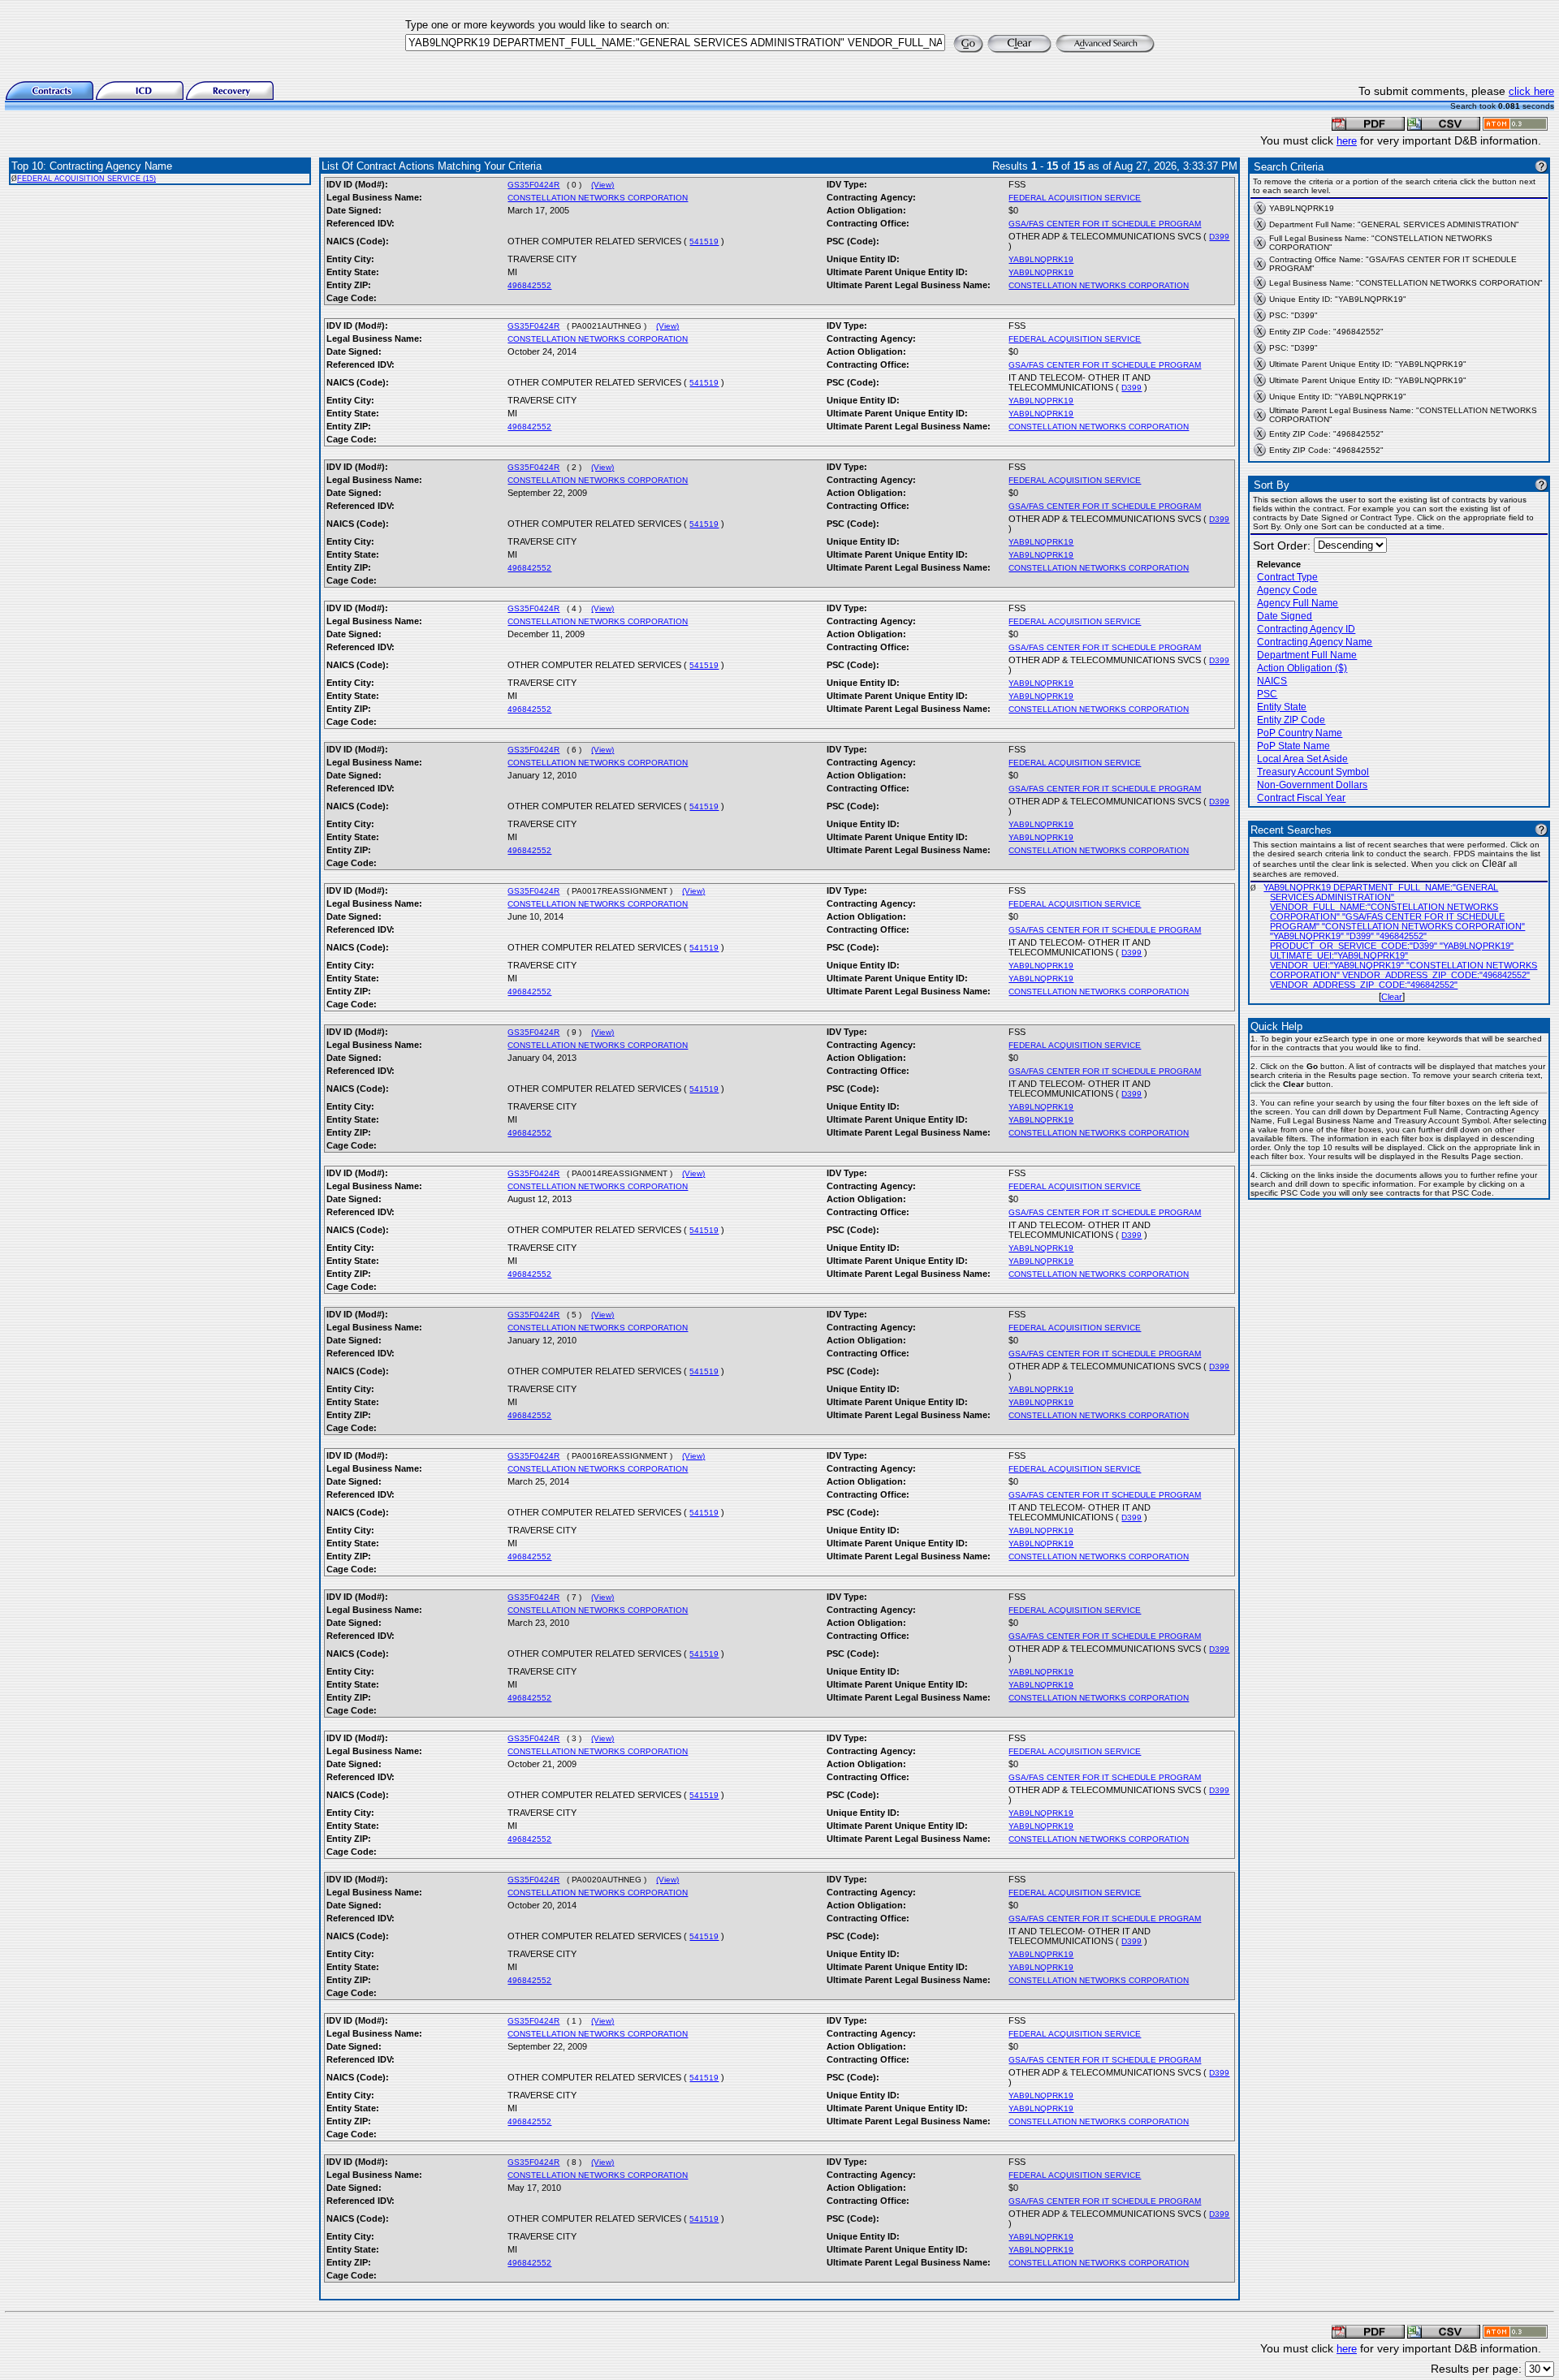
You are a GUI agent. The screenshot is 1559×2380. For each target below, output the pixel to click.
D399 (1219, 237)
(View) (602, 185)
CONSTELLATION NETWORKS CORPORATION (598, 198)
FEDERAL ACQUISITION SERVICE (1075, 198)
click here (1531, 91)
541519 (704, 241)
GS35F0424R (533, 185)
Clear (1392, 997)
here (1347, 141)
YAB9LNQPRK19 (1041, 259)
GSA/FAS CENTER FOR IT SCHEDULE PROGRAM (1105, 224)
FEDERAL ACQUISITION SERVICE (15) (86, 179)
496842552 (529, 285)
